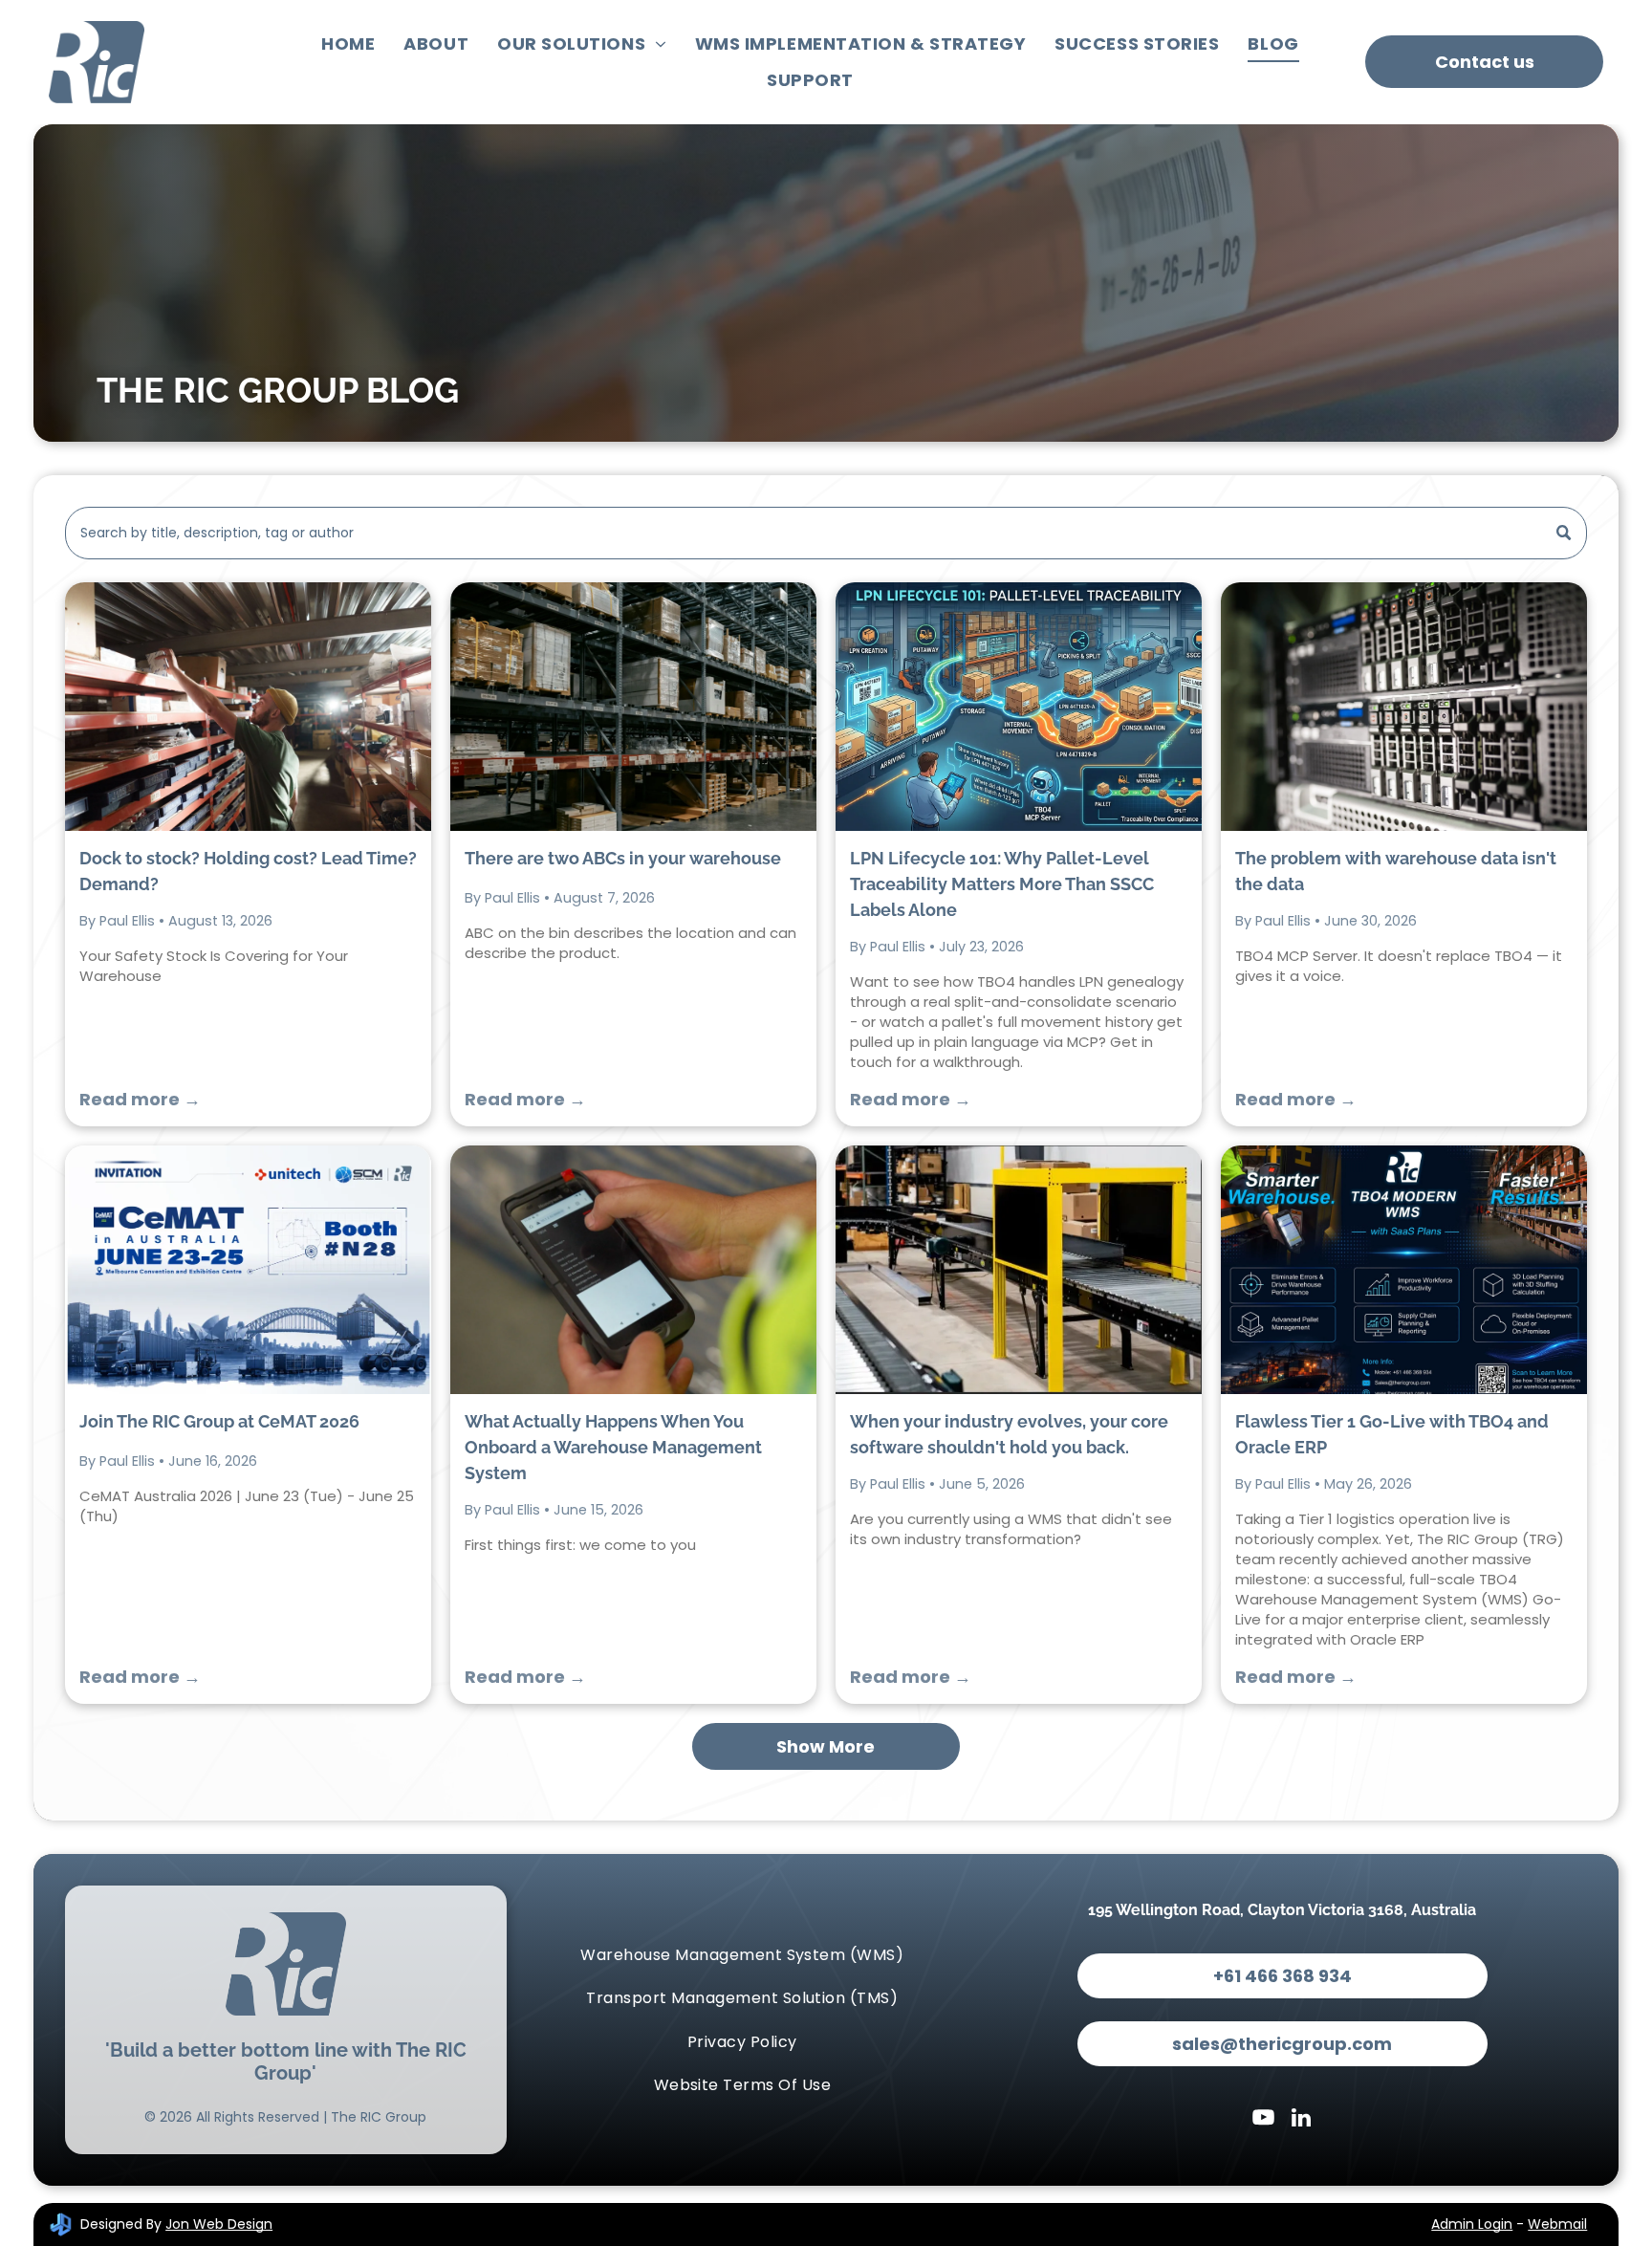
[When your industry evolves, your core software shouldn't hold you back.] (1019, 1270)
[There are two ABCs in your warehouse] (633, 707)
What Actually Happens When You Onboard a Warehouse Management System (613, 1447)
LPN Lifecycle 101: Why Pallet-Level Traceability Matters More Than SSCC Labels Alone (1002, 884)
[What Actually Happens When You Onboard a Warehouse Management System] (633, 1270)
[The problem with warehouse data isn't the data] (1404, 707)
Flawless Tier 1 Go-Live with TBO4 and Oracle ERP (1392, 1434)
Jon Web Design (219, 2224)
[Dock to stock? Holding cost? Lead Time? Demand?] (248, 707)
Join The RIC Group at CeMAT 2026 (219, 1421)
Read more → (140, 1099)
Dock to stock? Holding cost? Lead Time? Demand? (248, 871)
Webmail (1557, 2224)
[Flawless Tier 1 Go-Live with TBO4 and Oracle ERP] (1404, 1270)
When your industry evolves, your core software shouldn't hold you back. (1009, 1434)
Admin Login (1472, 2224)
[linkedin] (1302, 2120)
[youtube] (1263, 2120)
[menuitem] (348, 44)
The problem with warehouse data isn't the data (1396, 871)
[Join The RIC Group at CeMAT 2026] (248, 1270)
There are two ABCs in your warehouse (623, 858)
